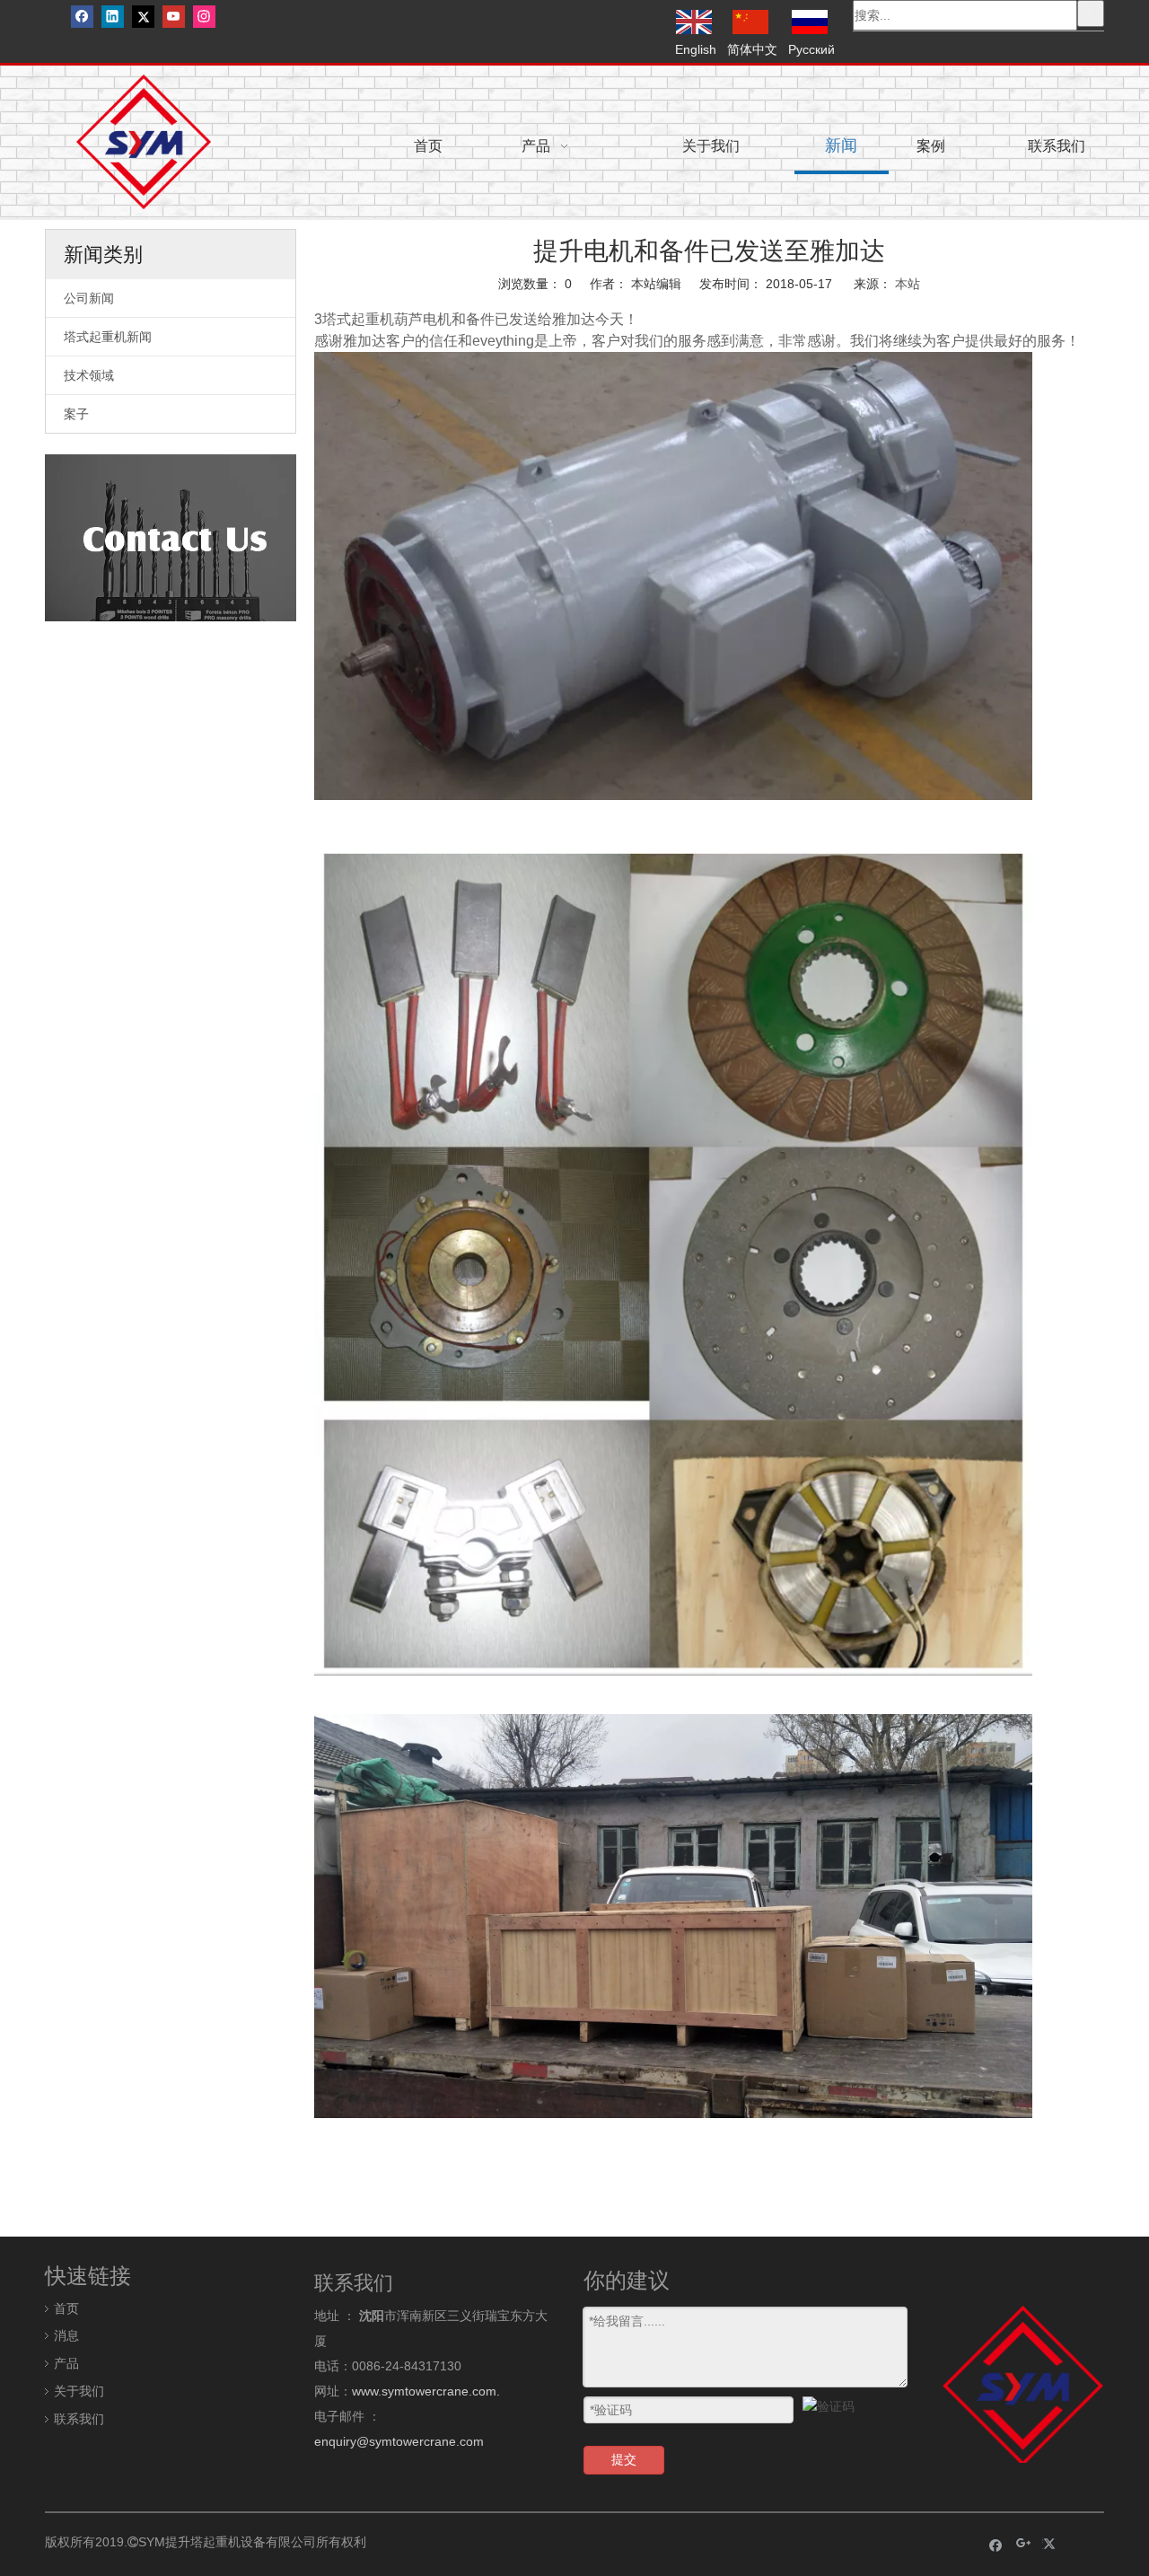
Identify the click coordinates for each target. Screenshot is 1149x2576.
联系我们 (79, 2419)
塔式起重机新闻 (108, 337)
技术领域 (89, 375)
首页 (66, 2308)
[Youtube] (174, 17)
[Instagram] (204, 17)
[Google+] (1024, 2544)
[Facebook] (82, 17)
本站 (908, 284)
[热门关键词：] (1091, 13)
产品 (66, 2363)
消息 (66, 2335)
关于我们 (79, 2391)
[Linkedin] (113, 17)
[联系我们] (171, 538)
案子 (76, 414)
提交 (624, 2459)
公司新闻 (89, 298)
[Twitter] (143, 17)
